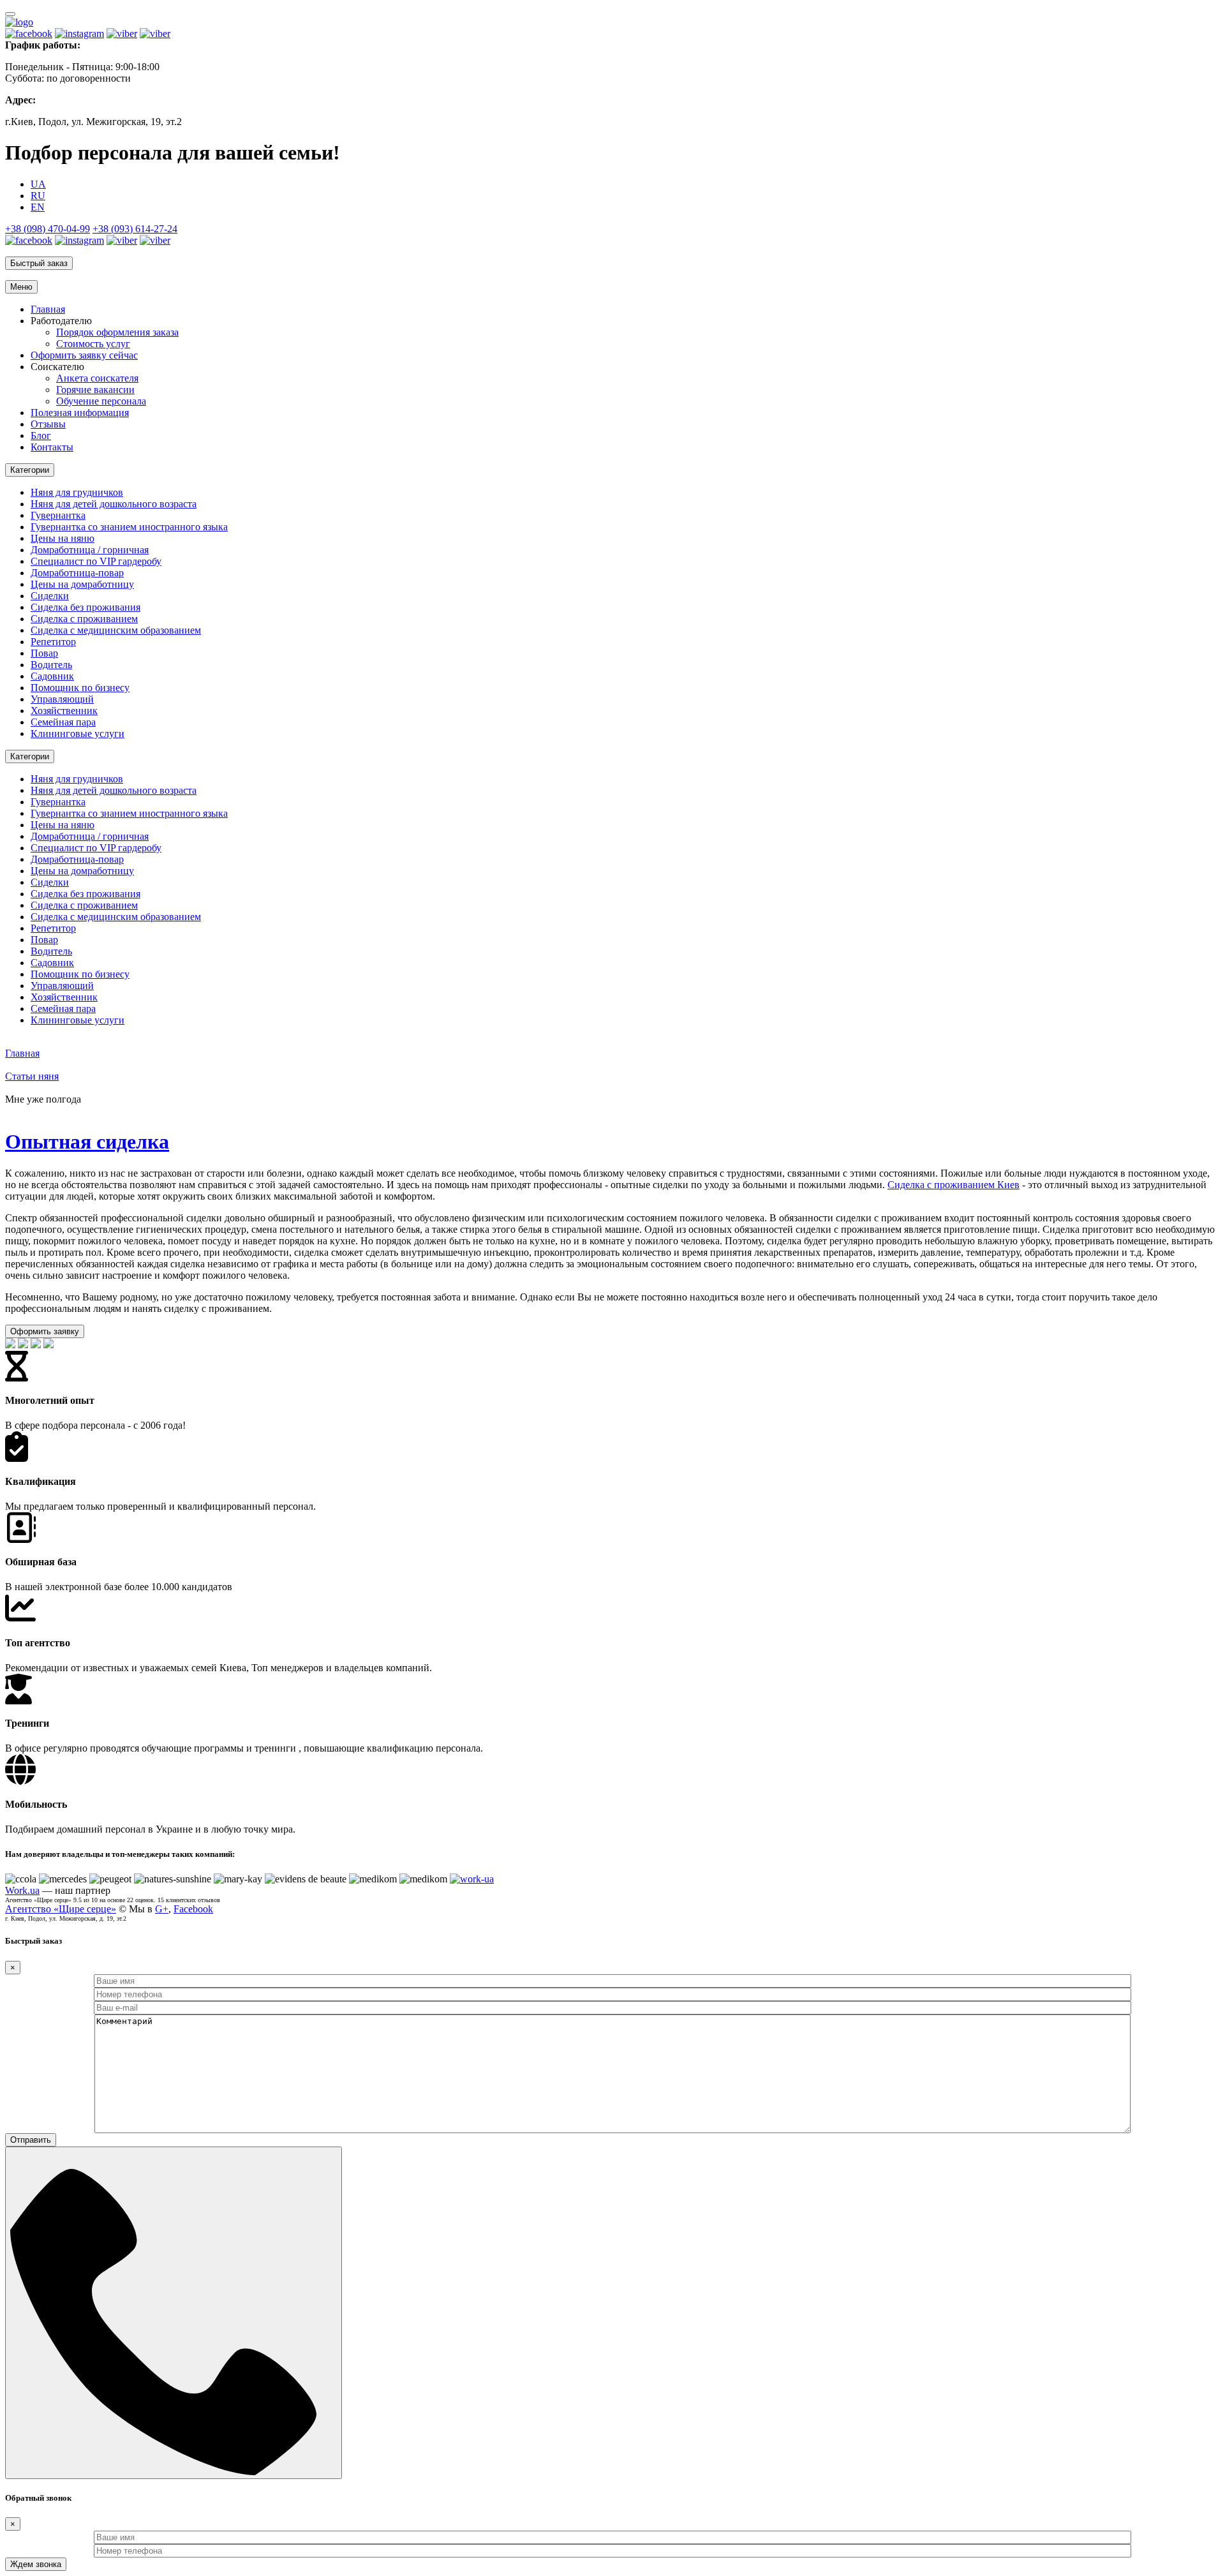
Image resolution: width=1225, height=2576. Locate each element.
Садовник (52, 676)
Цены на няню (63, 538)
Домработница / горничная (90, 550)
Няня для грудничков (77, 492)
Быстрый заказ (39, 263)
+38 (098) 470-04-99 (48, 229)
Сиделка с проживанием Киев (954, 1185)
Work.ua (22, 1890)
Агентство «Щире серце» (61, 1909)
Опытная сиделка (87, 1142)
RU (38, 196)
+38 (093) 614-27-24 (135, 229)
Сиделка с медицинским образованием (116, 630)
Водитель (51, 665)
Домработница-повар (77, 573)
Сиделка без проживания (85, 607)
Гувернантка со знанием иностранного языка (129, 527)
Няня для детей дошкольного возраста (114, 504)
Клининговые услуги (78, 733)
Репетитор (53, 642)
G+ (162, 1909)
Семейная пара (63, 722)
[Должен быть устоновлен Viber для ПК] (122, 34)
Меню (21, 287)
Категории (30, 470)
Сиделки (50, 596)
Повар (44, 653)
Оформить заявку (45, 1331)
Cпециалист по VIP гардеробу (96, 561)
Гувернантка (58, 515)
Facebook (193, 1909)
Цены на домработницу (82, 584)
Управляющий (62, 699)
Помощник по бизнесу (80, 688)
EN (38, 207)
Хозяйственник (64, 711)
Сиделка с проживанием (84, 619)
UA (38, 184)
